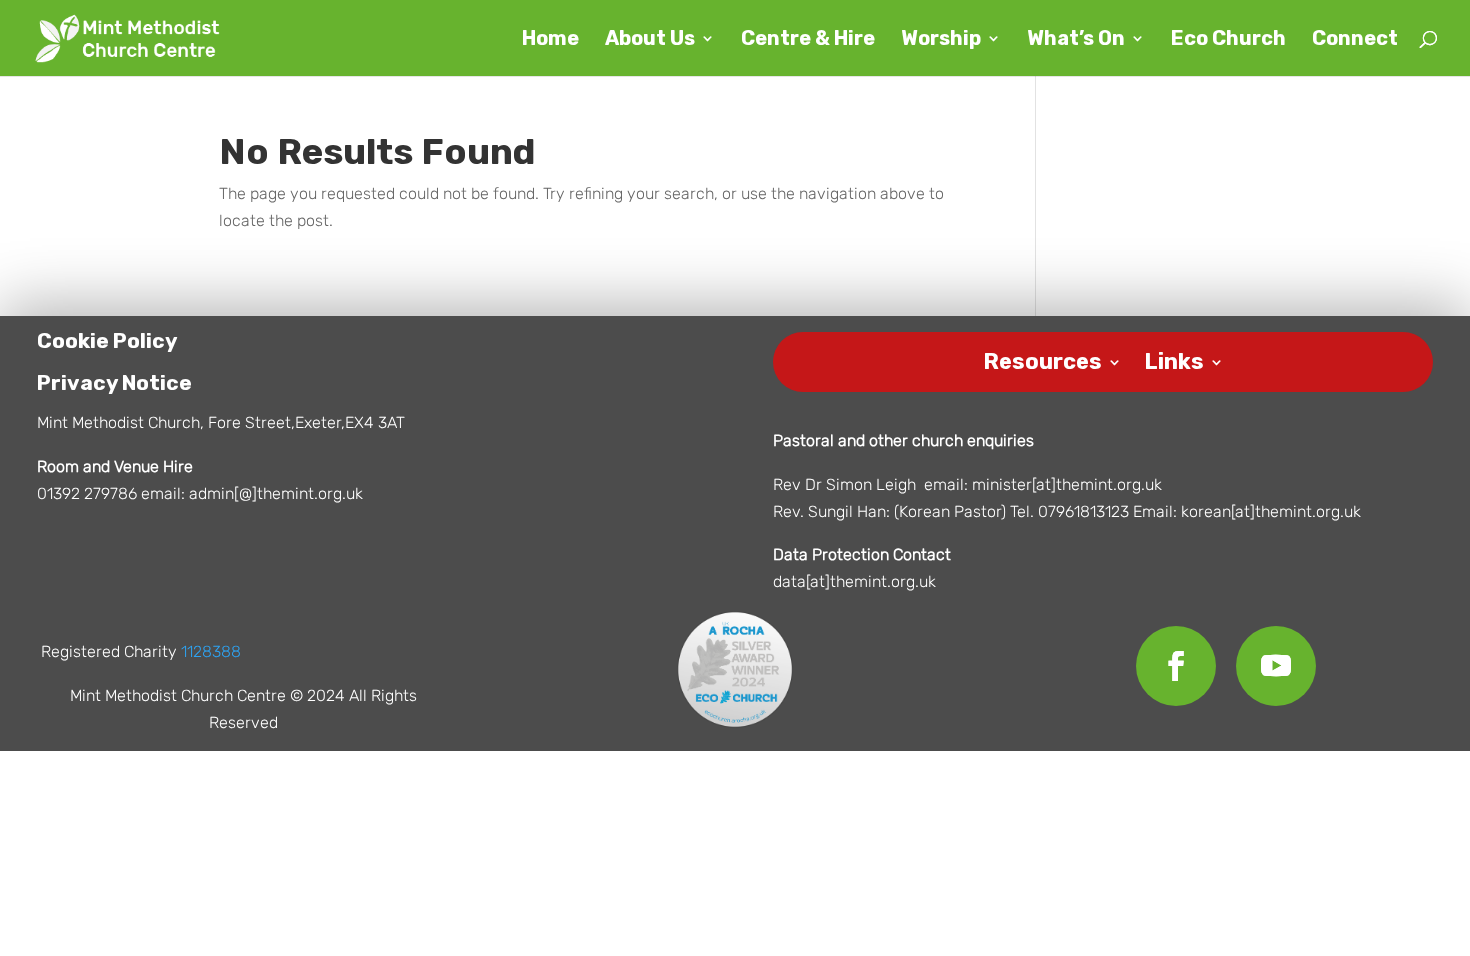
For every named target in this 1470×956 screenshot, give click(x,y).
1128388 (211, 651)
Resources (1042, 358)
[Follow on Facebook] (1176, 666)
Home (550, 40)
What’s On (1076, 40)
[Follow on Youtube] (1276, 666)
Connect (1355, 40)
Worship (941, 40)
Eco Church (1228, 40)
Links (1174, 358)
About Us (650, 40)
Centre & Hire (808, 40)
